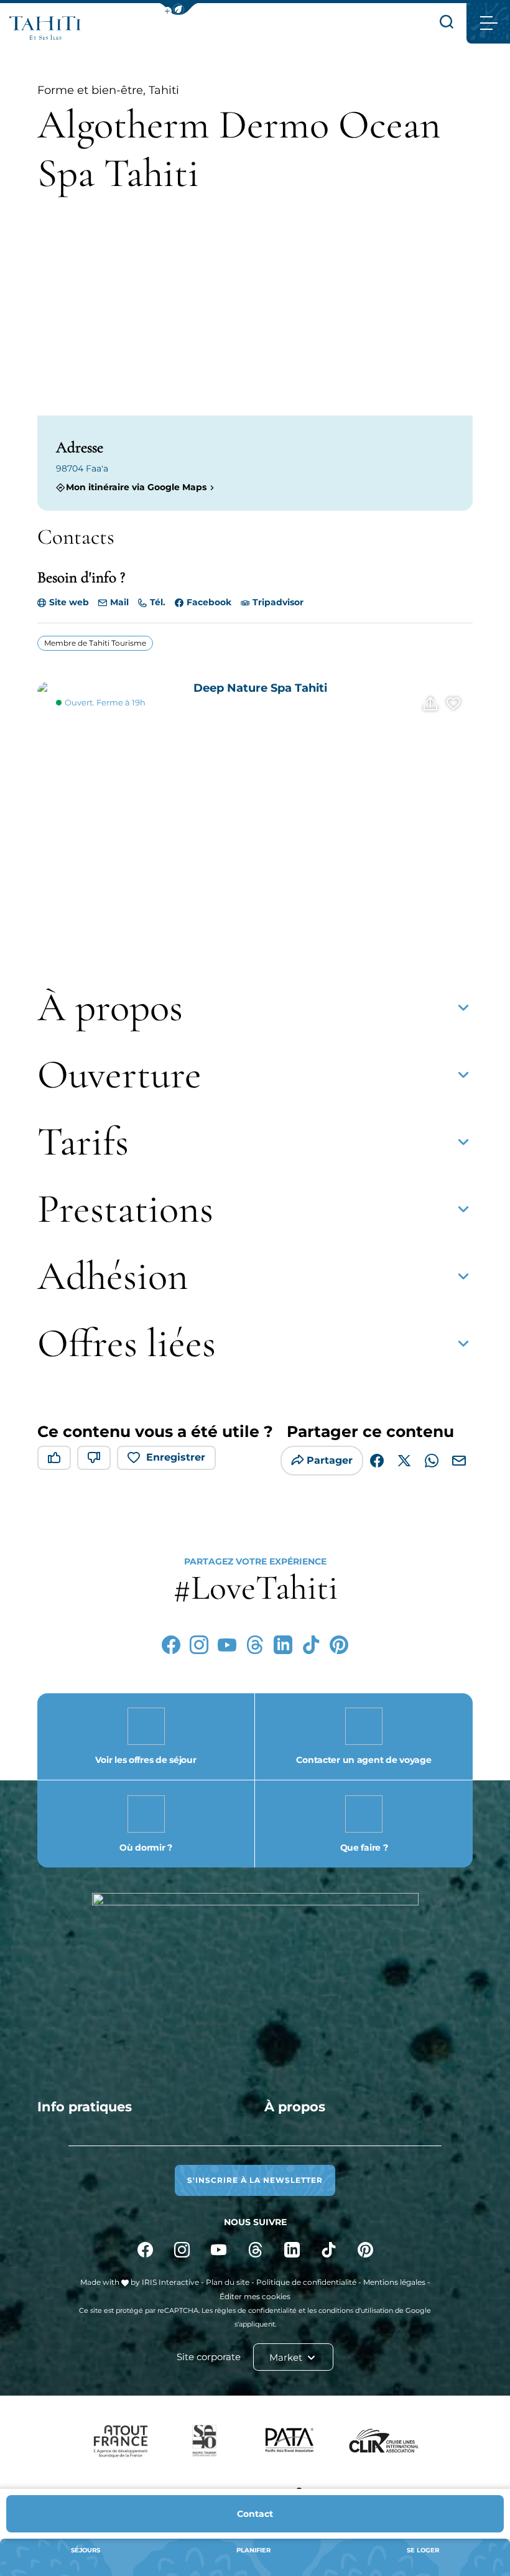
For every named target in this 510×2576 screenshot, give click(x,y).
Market (287, 2357)
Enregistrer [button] (176, 1457)
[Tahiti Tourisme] (45, 28)
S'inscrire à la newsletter (255, 2180)
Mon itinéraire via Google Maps (136, 487)
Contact (255, 2514)
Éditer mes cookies (255, 2296)
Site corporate (209, 2357)
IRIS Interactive (170, 2282)
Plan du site (228, 2282)
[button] (178, 9)
